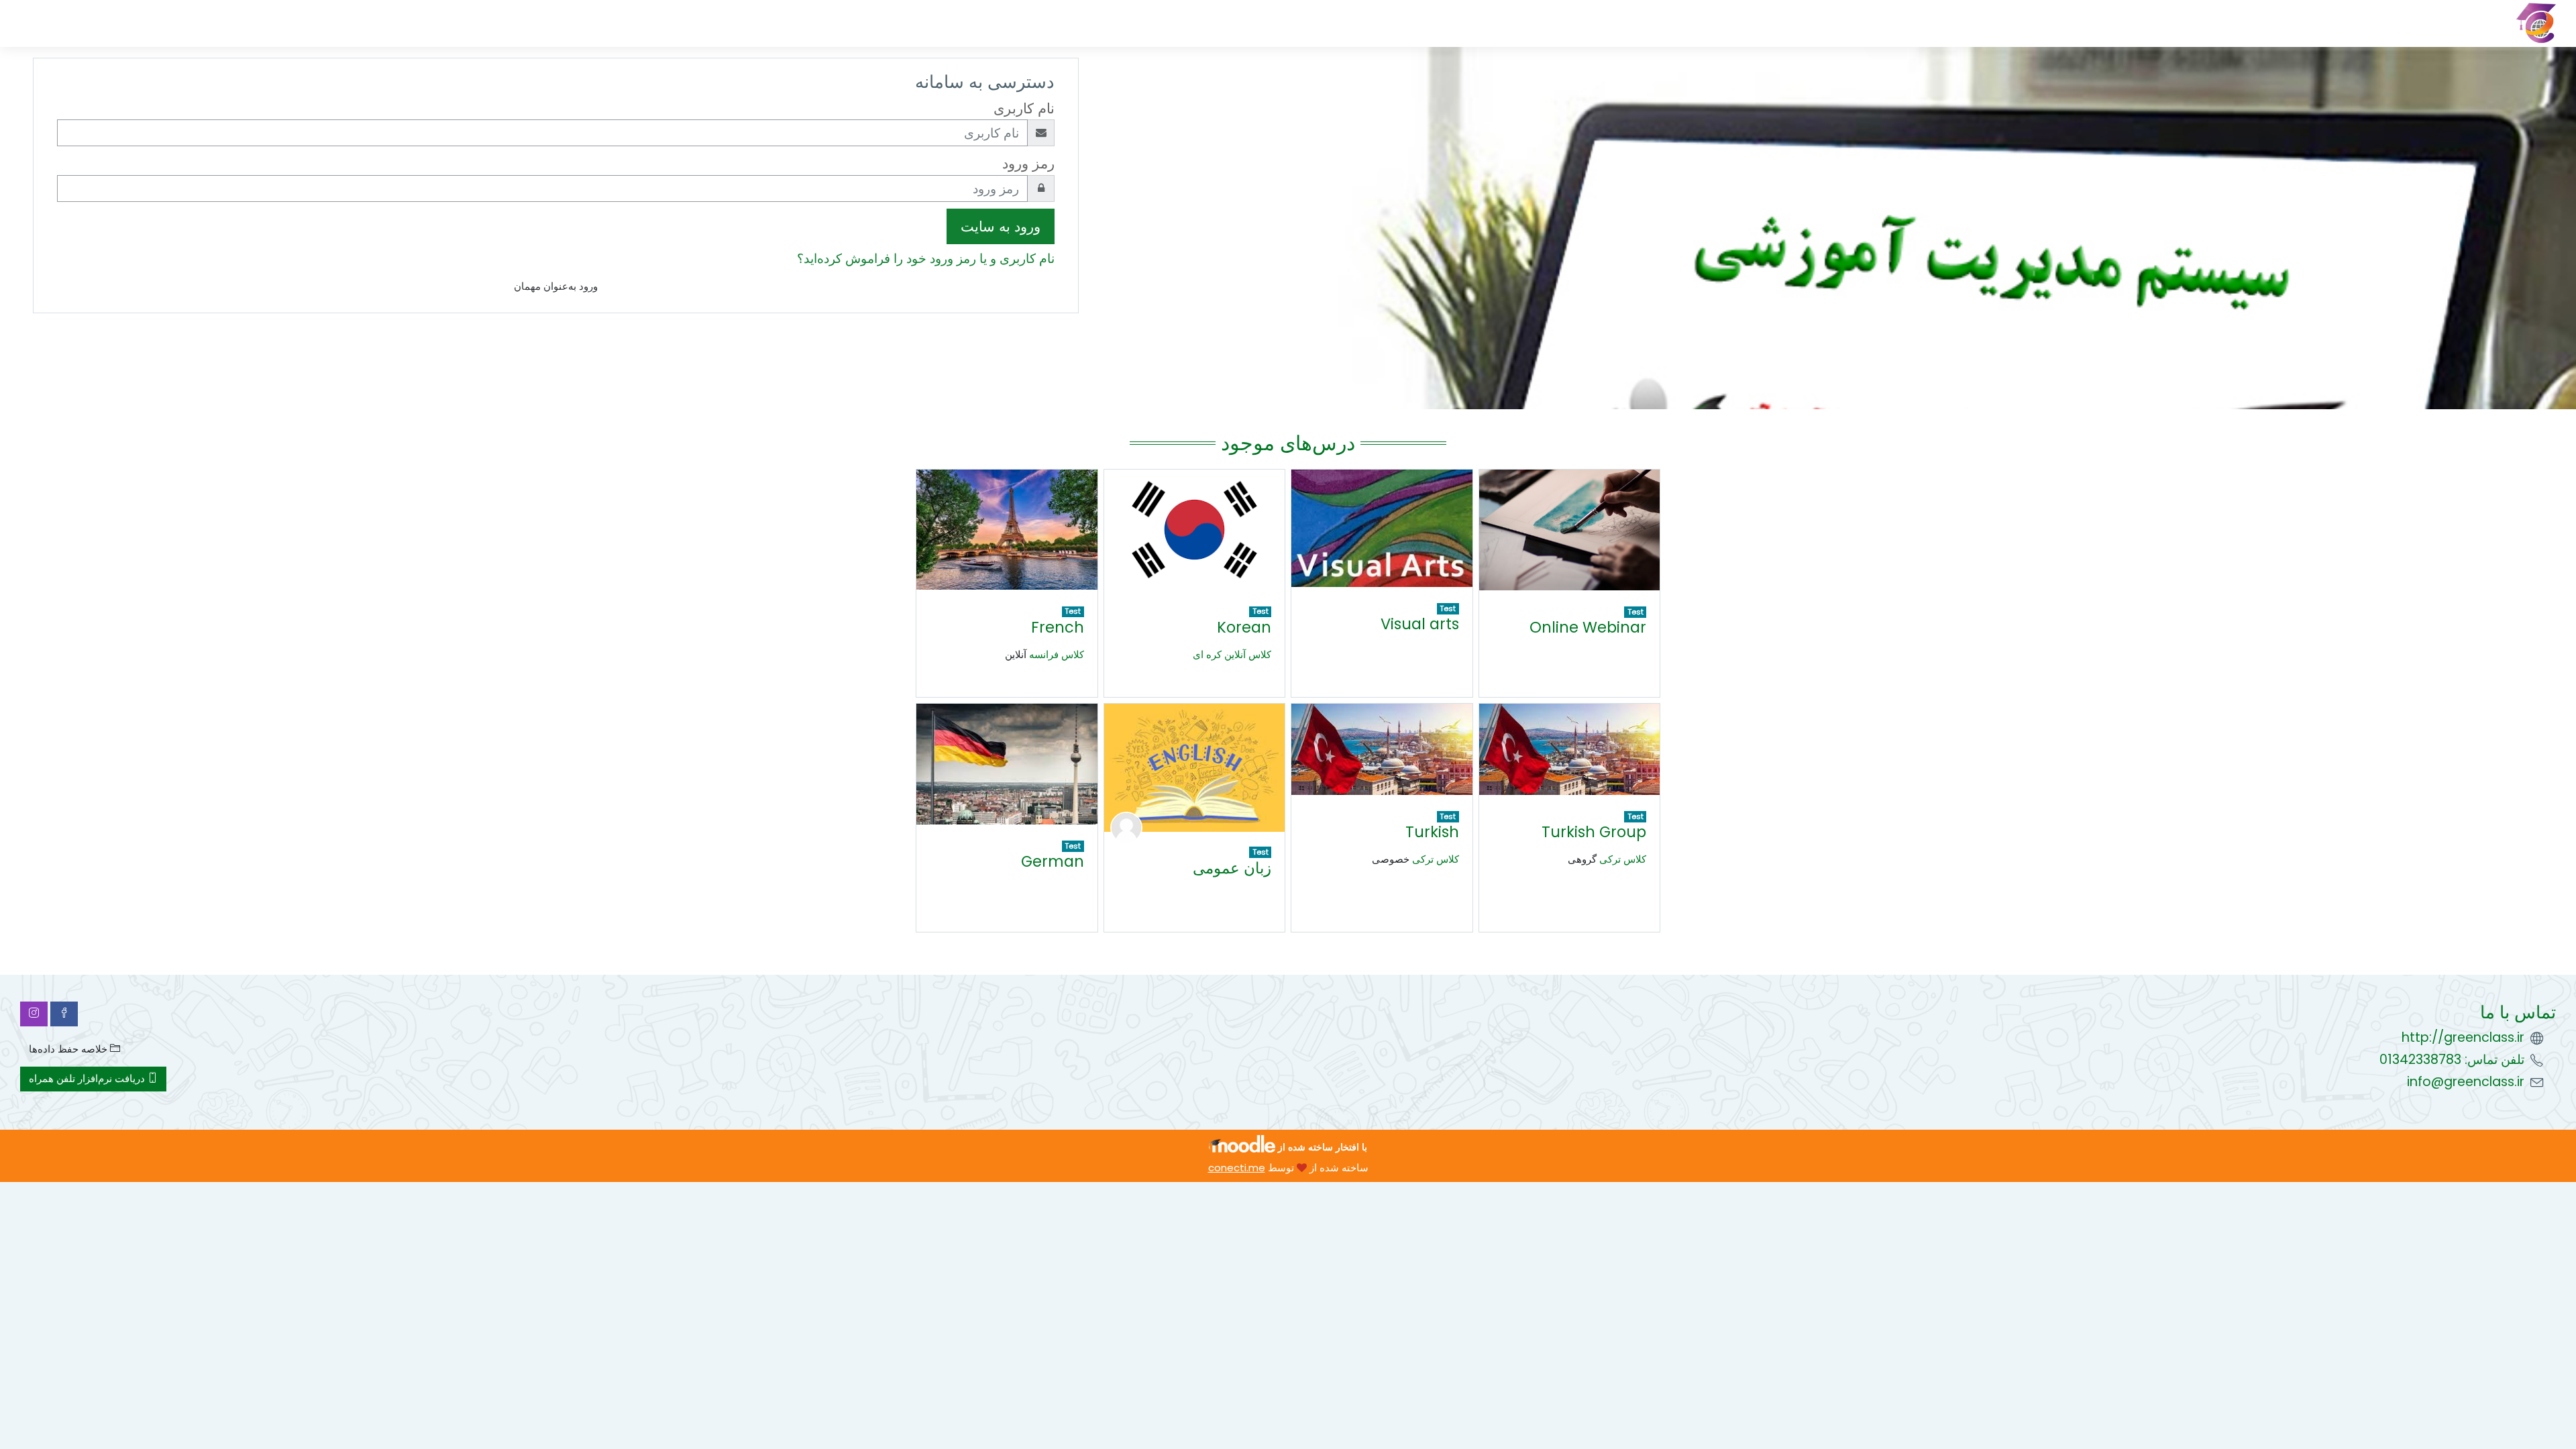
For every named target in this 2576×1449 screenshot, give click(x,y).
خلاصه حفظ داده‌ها (69, 1049)
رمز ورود (1028, 163)
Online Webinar (1588, 627)
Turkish (1432, 832)
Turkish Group (1594, 832)
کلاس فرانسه (1057, 654)
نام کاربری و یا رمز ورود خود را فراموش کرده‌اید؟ (926, 259)
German (1053, 861)
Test (1635, 612)
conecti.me (1237, 1168)
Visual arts (1420, 624)
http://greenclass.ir (2463, 1037)
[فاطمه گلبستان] (1126, 827)
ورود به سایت (1001, 226)
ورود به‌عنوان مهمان (556, 286)
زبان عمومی (1232, 868)
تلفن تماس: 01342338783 (2452, 1060)
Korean (1244, 627)
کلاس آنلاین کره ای (1232, 654)
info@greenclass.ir (2466, 1082)
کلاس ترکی (1623, 859)
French (1058, 627)
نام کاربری (1024, 108)
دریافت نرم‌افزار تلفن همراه (88, 1078)
